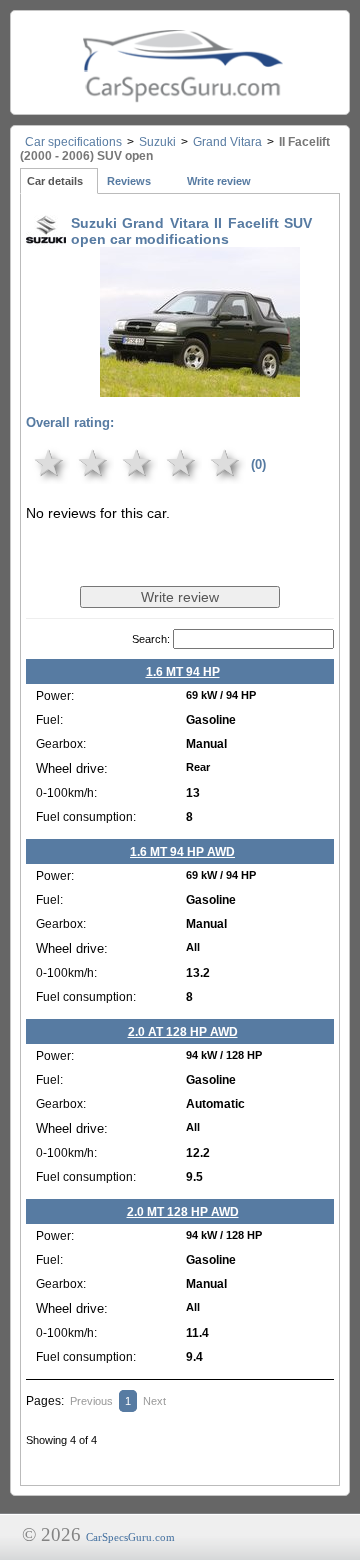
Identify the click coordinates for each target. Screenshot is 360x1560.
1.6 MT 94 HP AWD (182, 852)
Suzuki (157, 142)
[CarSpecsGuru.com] (180, 62)
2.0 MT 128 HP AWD (183, 1212)
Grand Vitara (227, 142)
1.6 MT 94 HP (183, 672)
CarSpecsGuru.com (130, 1537)
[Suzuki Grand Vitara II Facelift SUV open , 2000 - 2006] (200, 383)
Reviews (129, 181)
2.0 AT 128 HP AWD (183, 1032)
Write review (219, 181)
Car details (55, 181)
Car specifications (73, 142)
